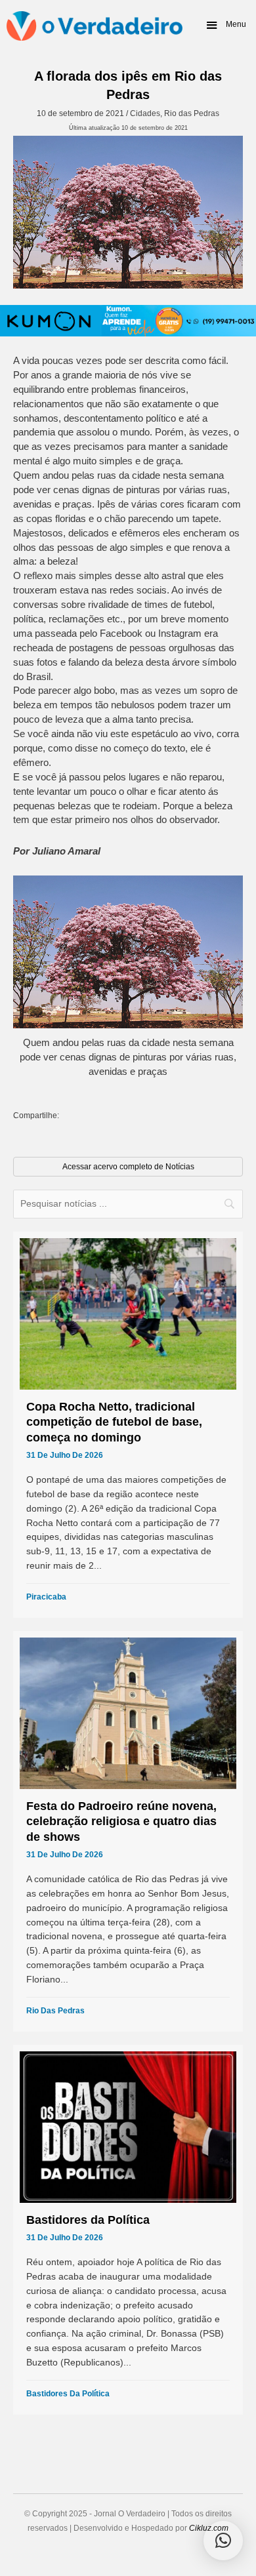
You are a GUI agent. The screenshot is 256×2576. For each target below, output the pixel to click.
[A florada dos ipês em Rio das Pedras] (128, 212)
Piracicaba (46, 1597)
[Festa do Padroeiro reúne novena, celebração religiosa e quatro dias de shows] (128, 1831)
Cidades (145, 113)
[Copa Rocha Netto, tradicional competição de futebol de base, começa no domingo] (128, 1425)
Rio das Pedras (192, 113)
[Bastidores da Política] (128, 2230)
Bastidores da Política (68, 2394)
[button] (225, 25)
